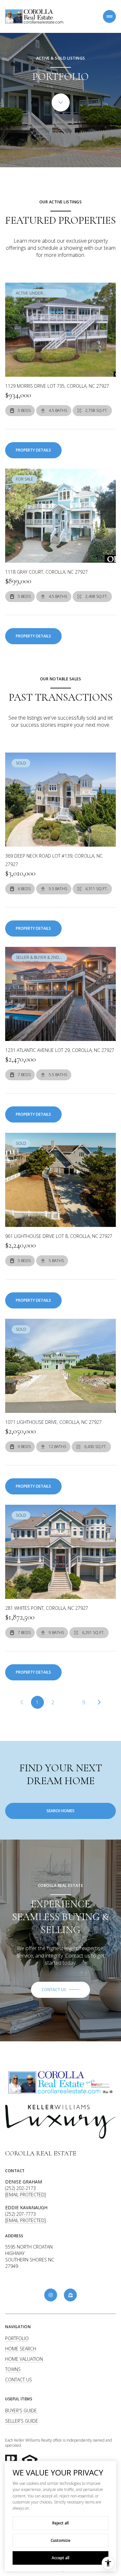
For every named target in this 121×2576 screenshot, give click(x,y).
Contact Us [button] (19, 2380)
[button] (60, 1990)
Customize (60, 2540)
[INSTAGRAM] (51, 2295)
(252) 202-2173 (20, 2188)
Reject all (60, 2523)
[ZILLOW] (70, 2295)
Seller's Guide (22, 2421)
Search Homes (60, 1811)
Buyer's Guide (21, 2411)
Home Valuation (24, 2359)
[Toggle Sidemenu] (109, 16)
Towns (13, 2369)
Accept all (60, 2558)
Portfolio (17, 2338)
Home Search (21, 2349)
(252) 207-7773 (20, 2214)
